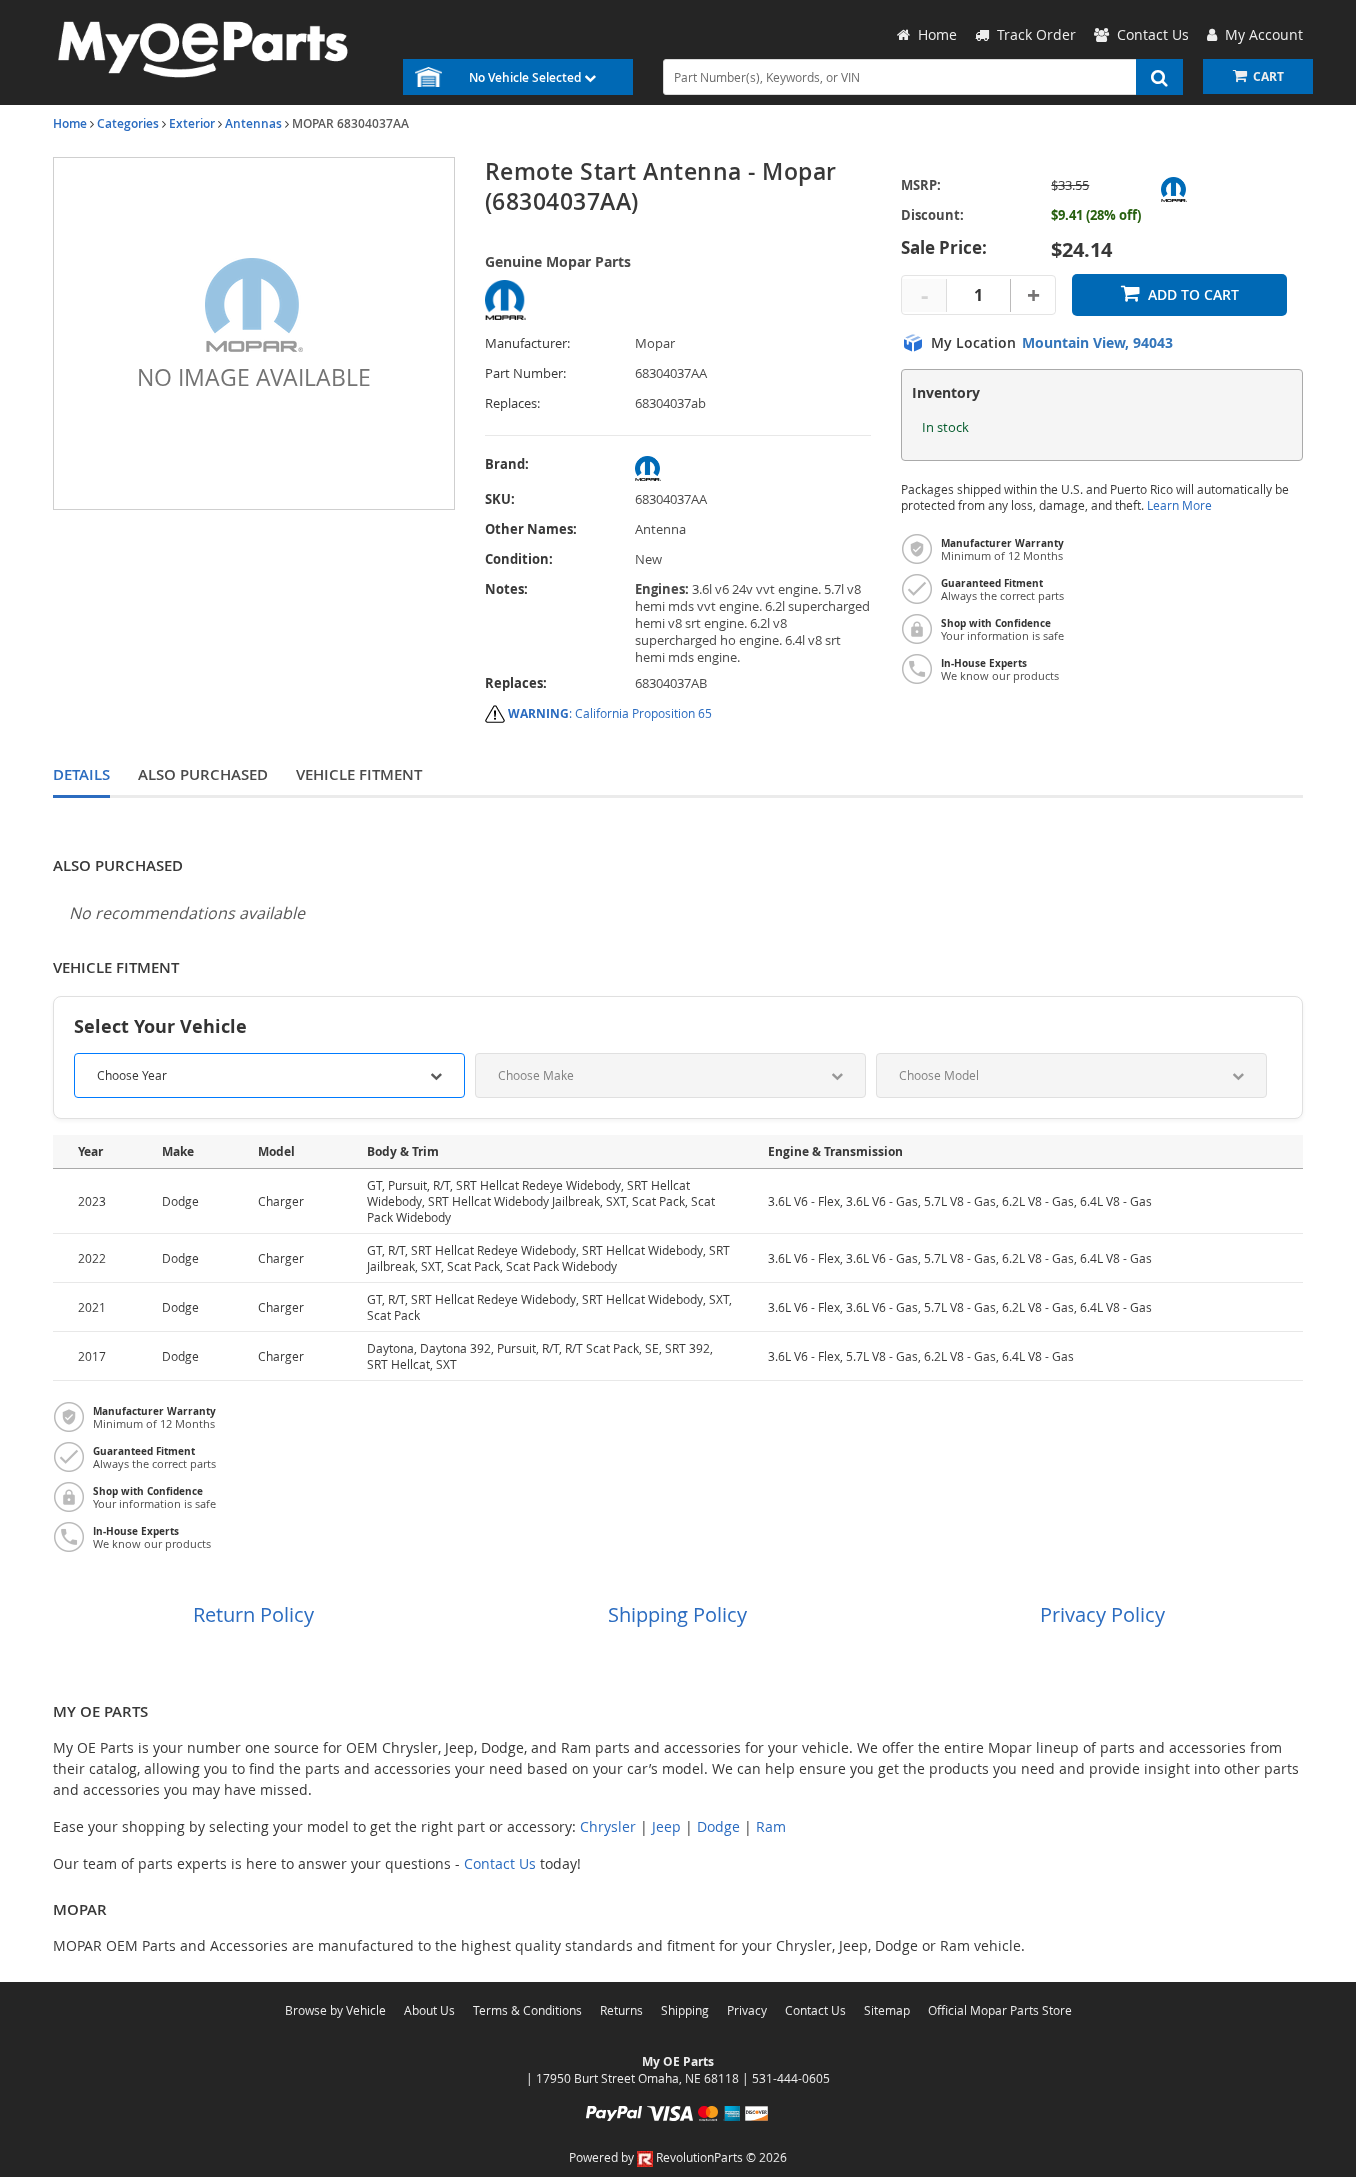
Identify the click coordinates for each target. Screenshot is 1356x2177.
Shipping (685, 2010)
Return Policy (253, 1614)
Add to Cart (1193, 294)
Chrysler (608, 1826)
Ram (771, 1826)
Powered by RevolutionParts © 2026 (678, 2157)
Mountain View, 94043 (1097, 343)
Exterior (192, 123)
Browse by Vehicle (335, 2010)
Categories (128, 123)
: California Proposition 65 (610, 713)
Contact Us (500, 1863)
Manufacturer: (527, 343)
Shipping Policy (677, 1614)
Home (70, 123)
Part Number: (525, 373)
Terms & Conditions (527, 2010)
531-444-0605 (791, 2078)
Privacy (747, 2010)
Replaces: (512, 403)
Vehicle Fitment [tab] (359, 774)
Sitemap (887, 2010)
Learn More (1179, 505)
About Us (429, 2010)
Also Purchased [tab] (203, 774)
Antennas (253, 123)
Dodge (718, 1826)
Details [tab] (81, 774)
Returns (621, 2010)
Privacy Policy (1102, 1614)
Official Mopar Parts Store (1000, 2010)
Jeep (666, 1826)
